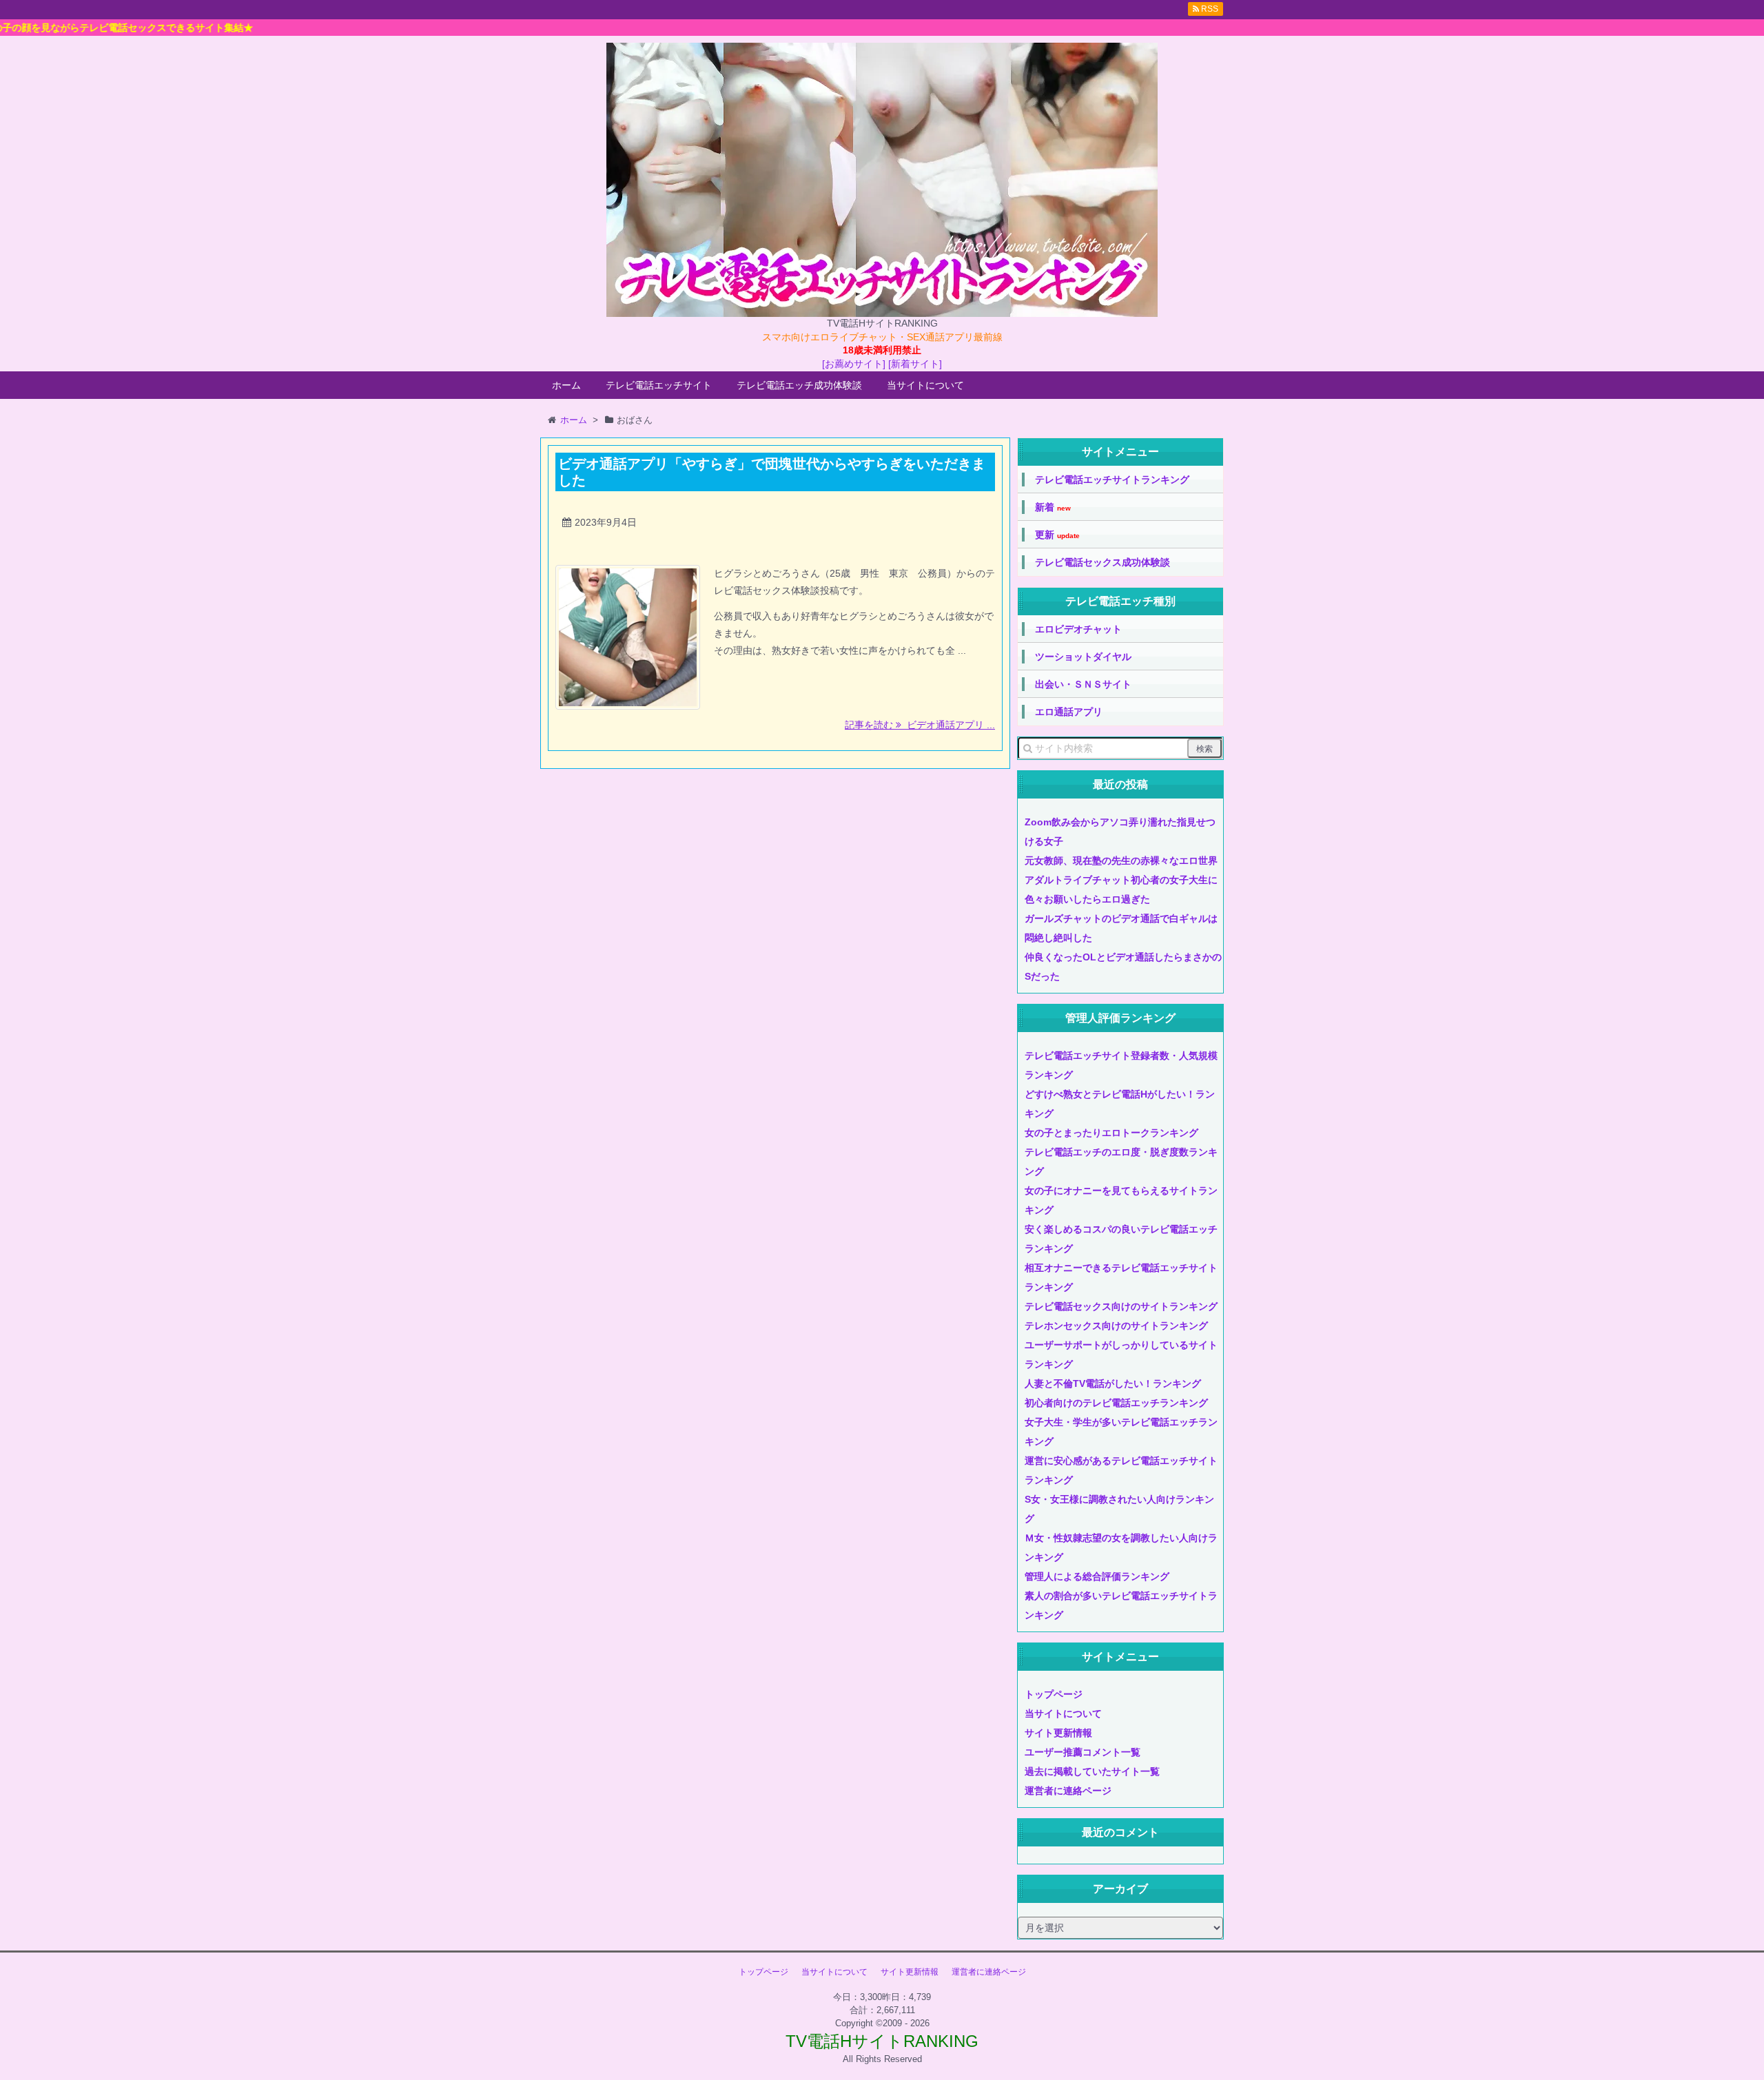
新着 (1053, 507)
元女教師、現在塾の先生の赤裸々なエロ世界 (1121, 861)
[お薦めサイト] (854, 364)
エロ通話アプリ (1069, 712)
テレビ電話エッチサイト (659, 385)
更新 (1057, 535)
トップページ (1054, 1694)
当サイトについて (925, 385)
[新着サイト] (915, 364)
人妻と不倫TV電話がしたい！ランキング (1113, 1383)
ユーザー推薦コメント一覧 (1083, 1752)
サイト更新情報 (1058, 1733)
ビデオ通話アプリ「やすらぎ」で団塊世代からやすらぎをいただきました (772, 472)
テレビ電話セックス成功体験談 (1102, 562)
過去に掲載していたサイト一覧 (1092, 1771)
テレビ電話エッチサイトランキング (1112, 480)
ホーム (566, 385)
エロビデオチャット (1078, 629)
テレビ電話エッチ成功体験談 (799, 385)
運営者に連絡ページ (1068, 1791)
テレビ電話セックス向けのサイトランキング (1121, 1306)
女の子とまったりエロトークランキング (1111, 1133)
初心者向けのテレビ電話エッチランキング (1116, 1403)
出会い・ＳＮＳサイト (1083, 684)
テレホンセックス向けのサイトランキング (1116, 1326)
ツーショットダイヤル (1083, 657)
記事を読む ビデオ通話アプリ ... (920, 725)
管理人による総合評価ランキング (1097, 1576)
